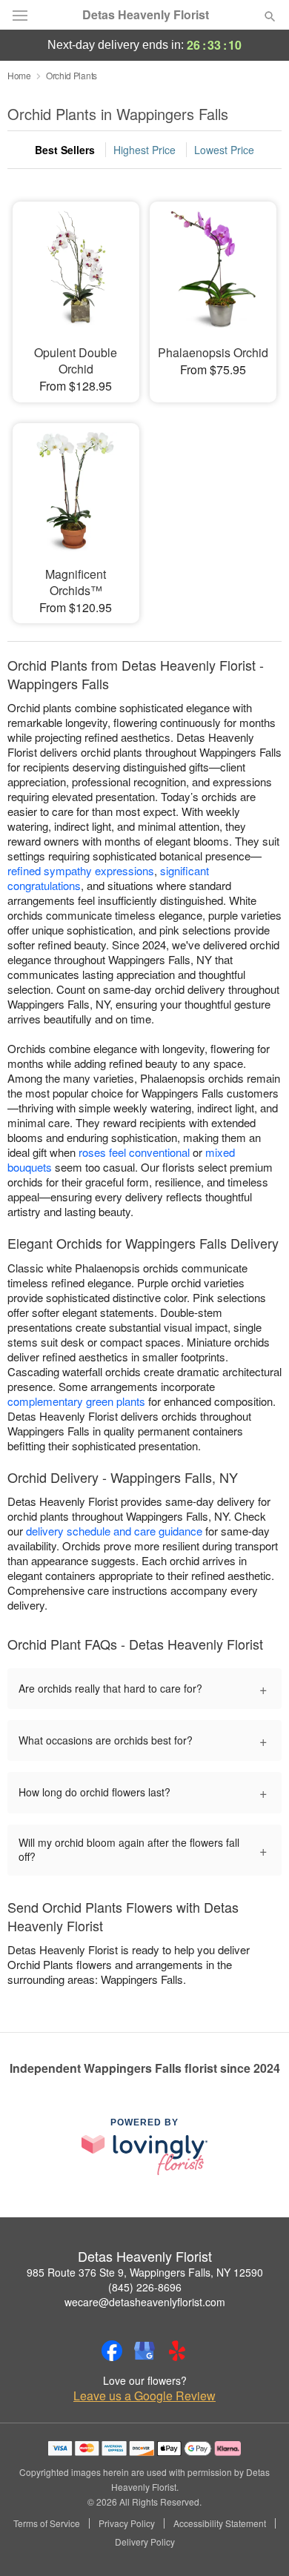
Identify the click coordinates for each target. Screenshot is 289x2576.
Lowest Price (224, 150)
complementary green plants (76, 1401)
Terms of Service (47, 2523)
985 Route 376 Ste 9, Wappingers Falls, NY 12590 (145, 2272)
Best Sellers (65, 150)
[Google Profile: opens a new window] (144, 2351)
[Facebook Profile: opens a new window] (112, 2351)
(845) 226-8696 (145, 2287)
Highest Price (144, 150)
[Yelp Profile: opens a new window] (177, 2351)
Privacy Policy (127, 2523)
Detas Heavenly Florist (146, 15)
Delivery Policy (145, 2542)
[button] (258, 2543)
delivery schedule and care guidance (114, 1531)
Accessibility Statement (220, 2523)
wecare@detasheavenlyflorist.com (145, 2302)
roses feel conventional (134, 1152)
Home (19, 75)
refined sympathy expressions (81, 870)
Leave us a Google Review (144, 2396)
